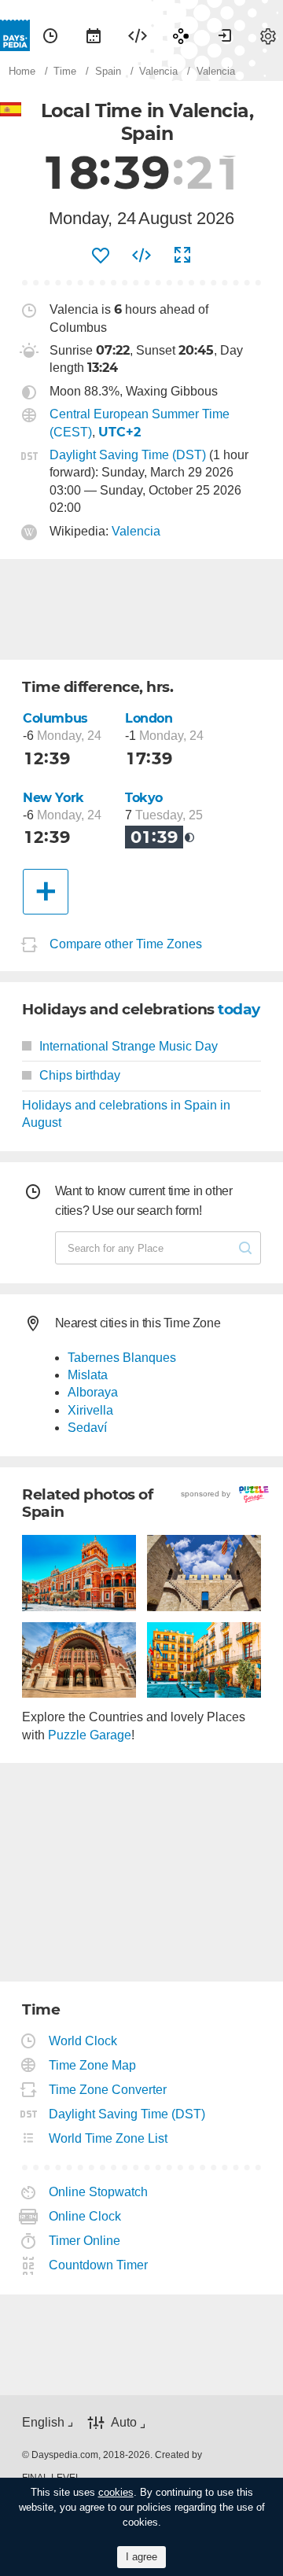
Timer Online (85, 2241)
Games (181, 35)
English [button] (43, 2422)
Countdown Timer (99, 2265)
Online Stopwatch (99, 2192)
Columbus (55, 718)
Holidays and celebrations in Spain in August (126, 1114)
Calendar (94, 35)
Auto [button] (124, 2423)
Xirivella (90, 1410)
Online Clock (85, 2216)
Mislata (88, 1375)
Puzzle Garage (90, 1735)
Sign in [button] (225, 35)
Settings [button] (268, 35)
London (149, 718)
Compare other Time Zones (126, 944)
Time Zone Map (93, 2065)
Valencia (136, 531)
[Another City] (46, 892)
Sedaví (87, 1428)
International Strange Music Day (129, 1046)
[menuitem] (50, 35)
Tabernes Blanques (122, 1358)
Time (50, 35)
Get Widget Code (141, 256)
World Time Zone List (108, 2138)
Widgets (138, 35)
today (239, 1009)
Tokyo (144, 798)
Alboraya (93, 1392)
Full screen (182, 256)
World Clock (83, 2041)
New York (53, 798)
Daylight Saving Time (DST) (128, 455)
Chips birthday (80, 1075)
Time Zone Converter (108, 2090)
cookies (116, 2492)
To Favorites (101, 256)
